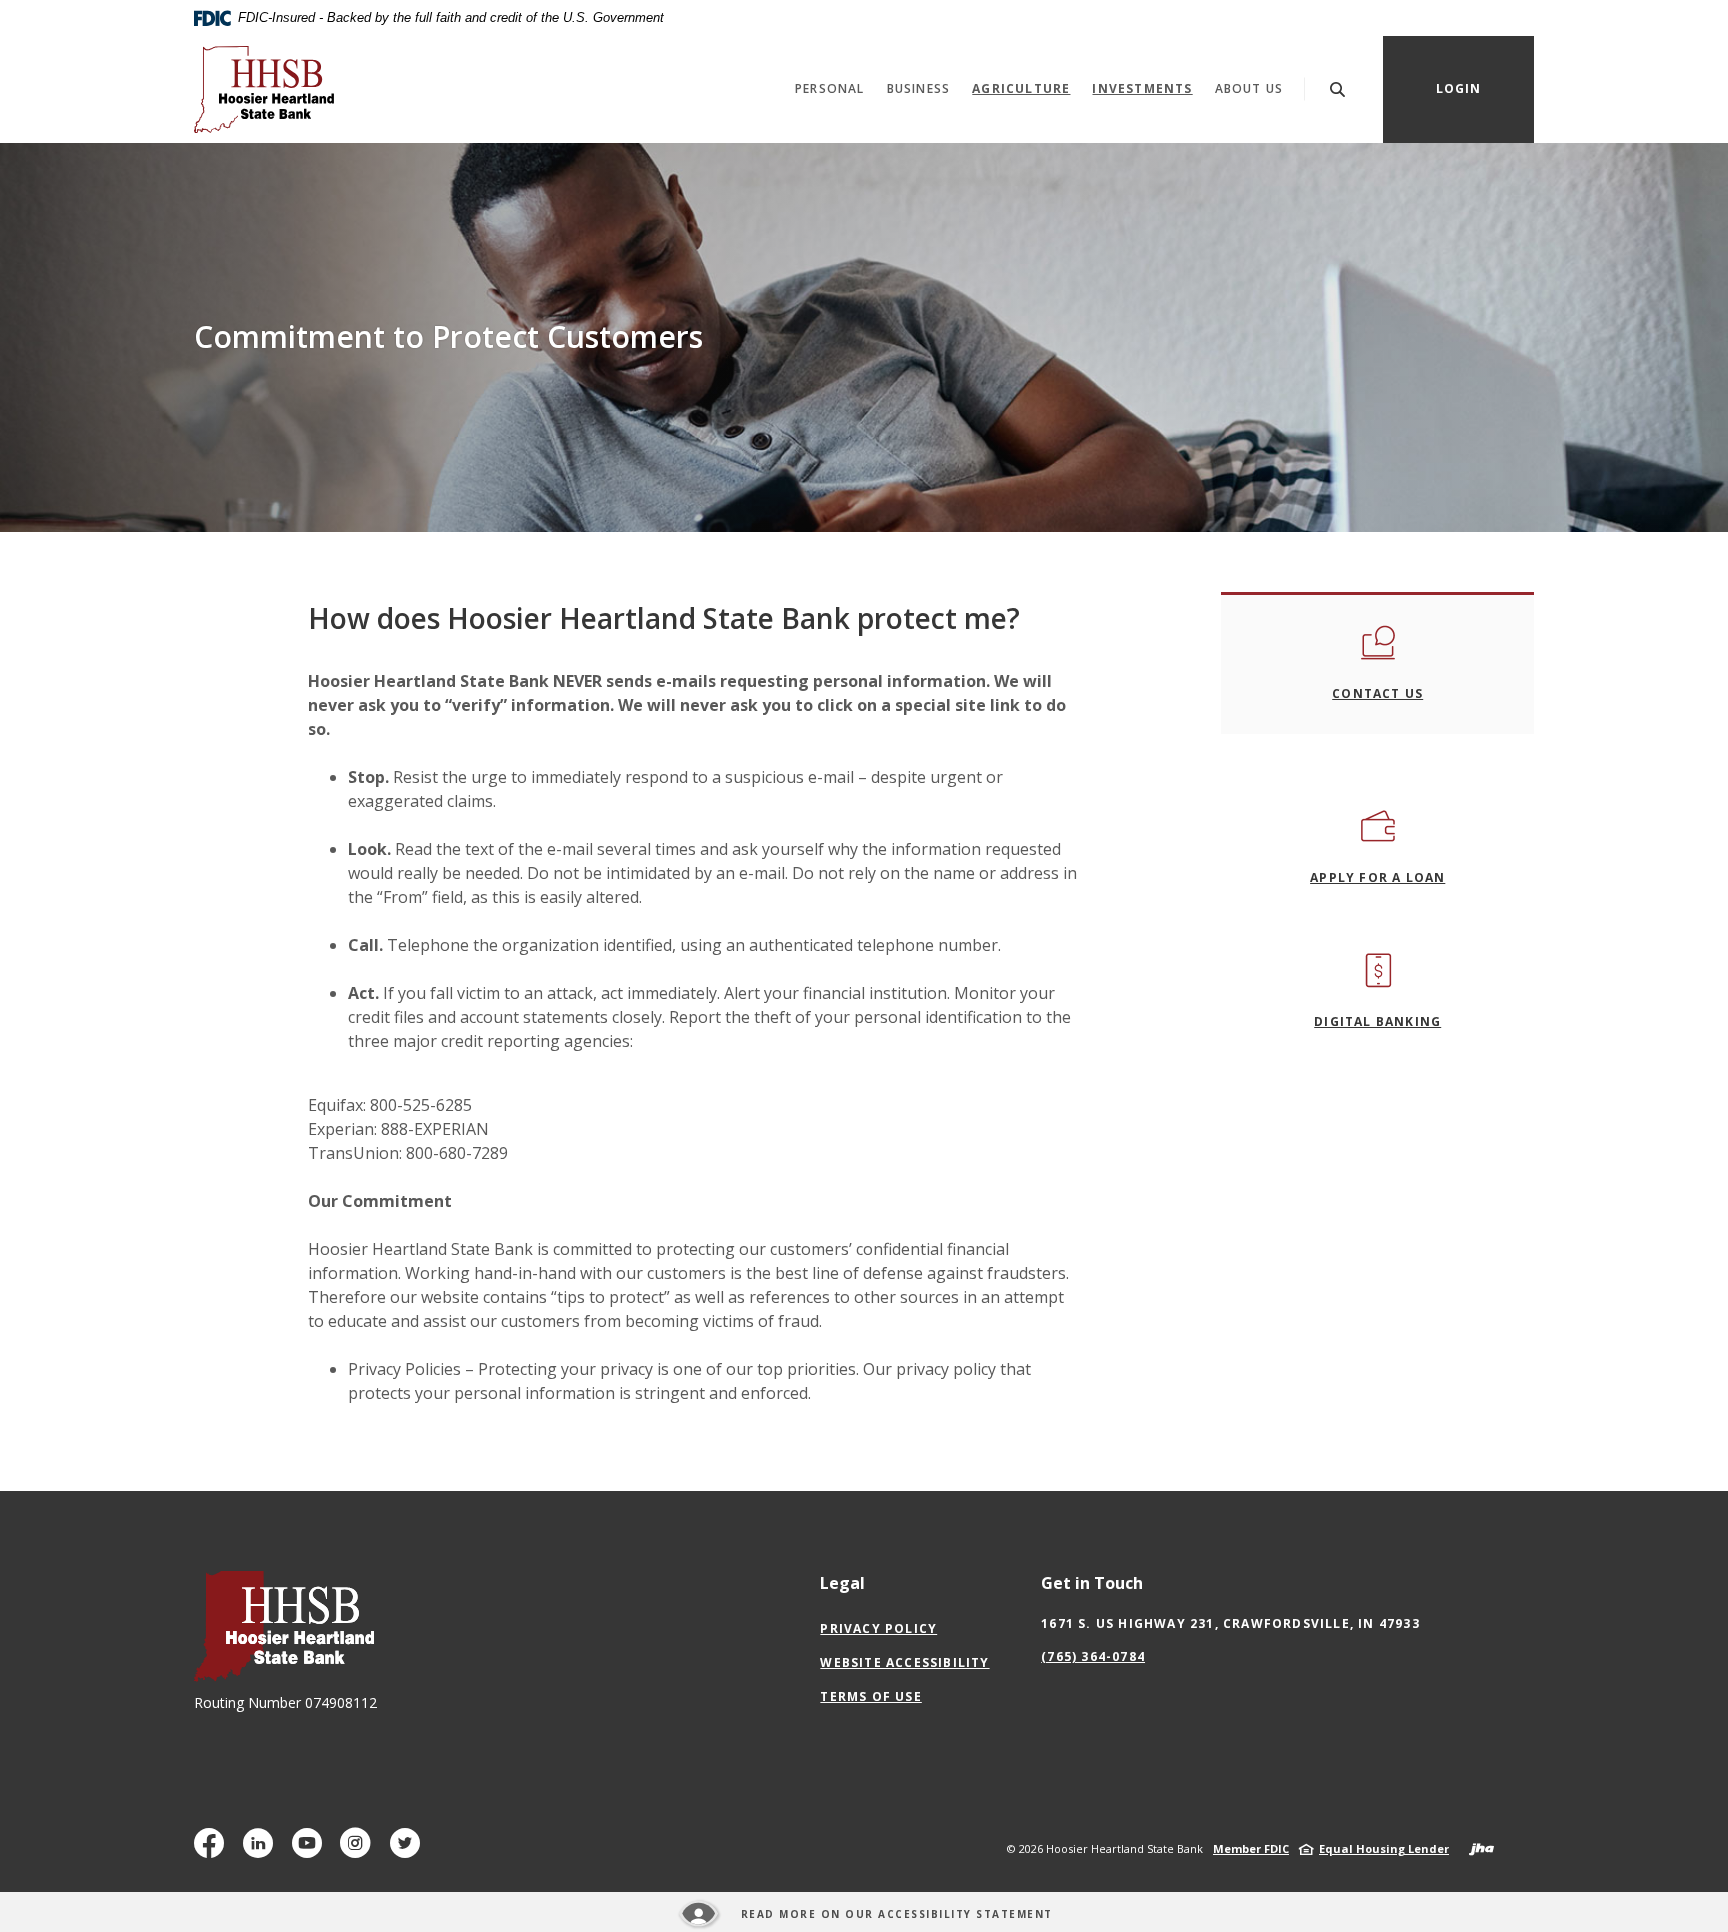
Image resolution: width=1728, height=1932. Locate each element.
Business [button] (919, 88)
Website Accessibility (904, 1662)
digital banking (1377, 1021)
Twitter (409, 1850)
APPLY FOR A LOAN (1377, 877)
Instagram (360, 1850)
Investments (1147, 88)
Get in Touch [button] (1092, 1583)
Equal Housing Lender (1384, 1848)
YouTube (311, 1850)
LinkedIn (262, 1850)
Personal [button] (830, 88)
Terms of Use (870, 1696)
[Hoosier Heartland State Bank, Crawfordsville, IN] (264, 89)
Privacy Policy (878, 1628)
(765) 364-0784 (1093, 1656)
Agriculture (1021, 88)
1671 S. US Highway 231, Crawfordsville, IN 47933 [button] (1230, 1623)
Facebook (213, 1850)
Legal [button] (842, 1583)
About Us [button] (1249, 88)
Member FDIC (1251, 1848)
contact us (1377, 693)
